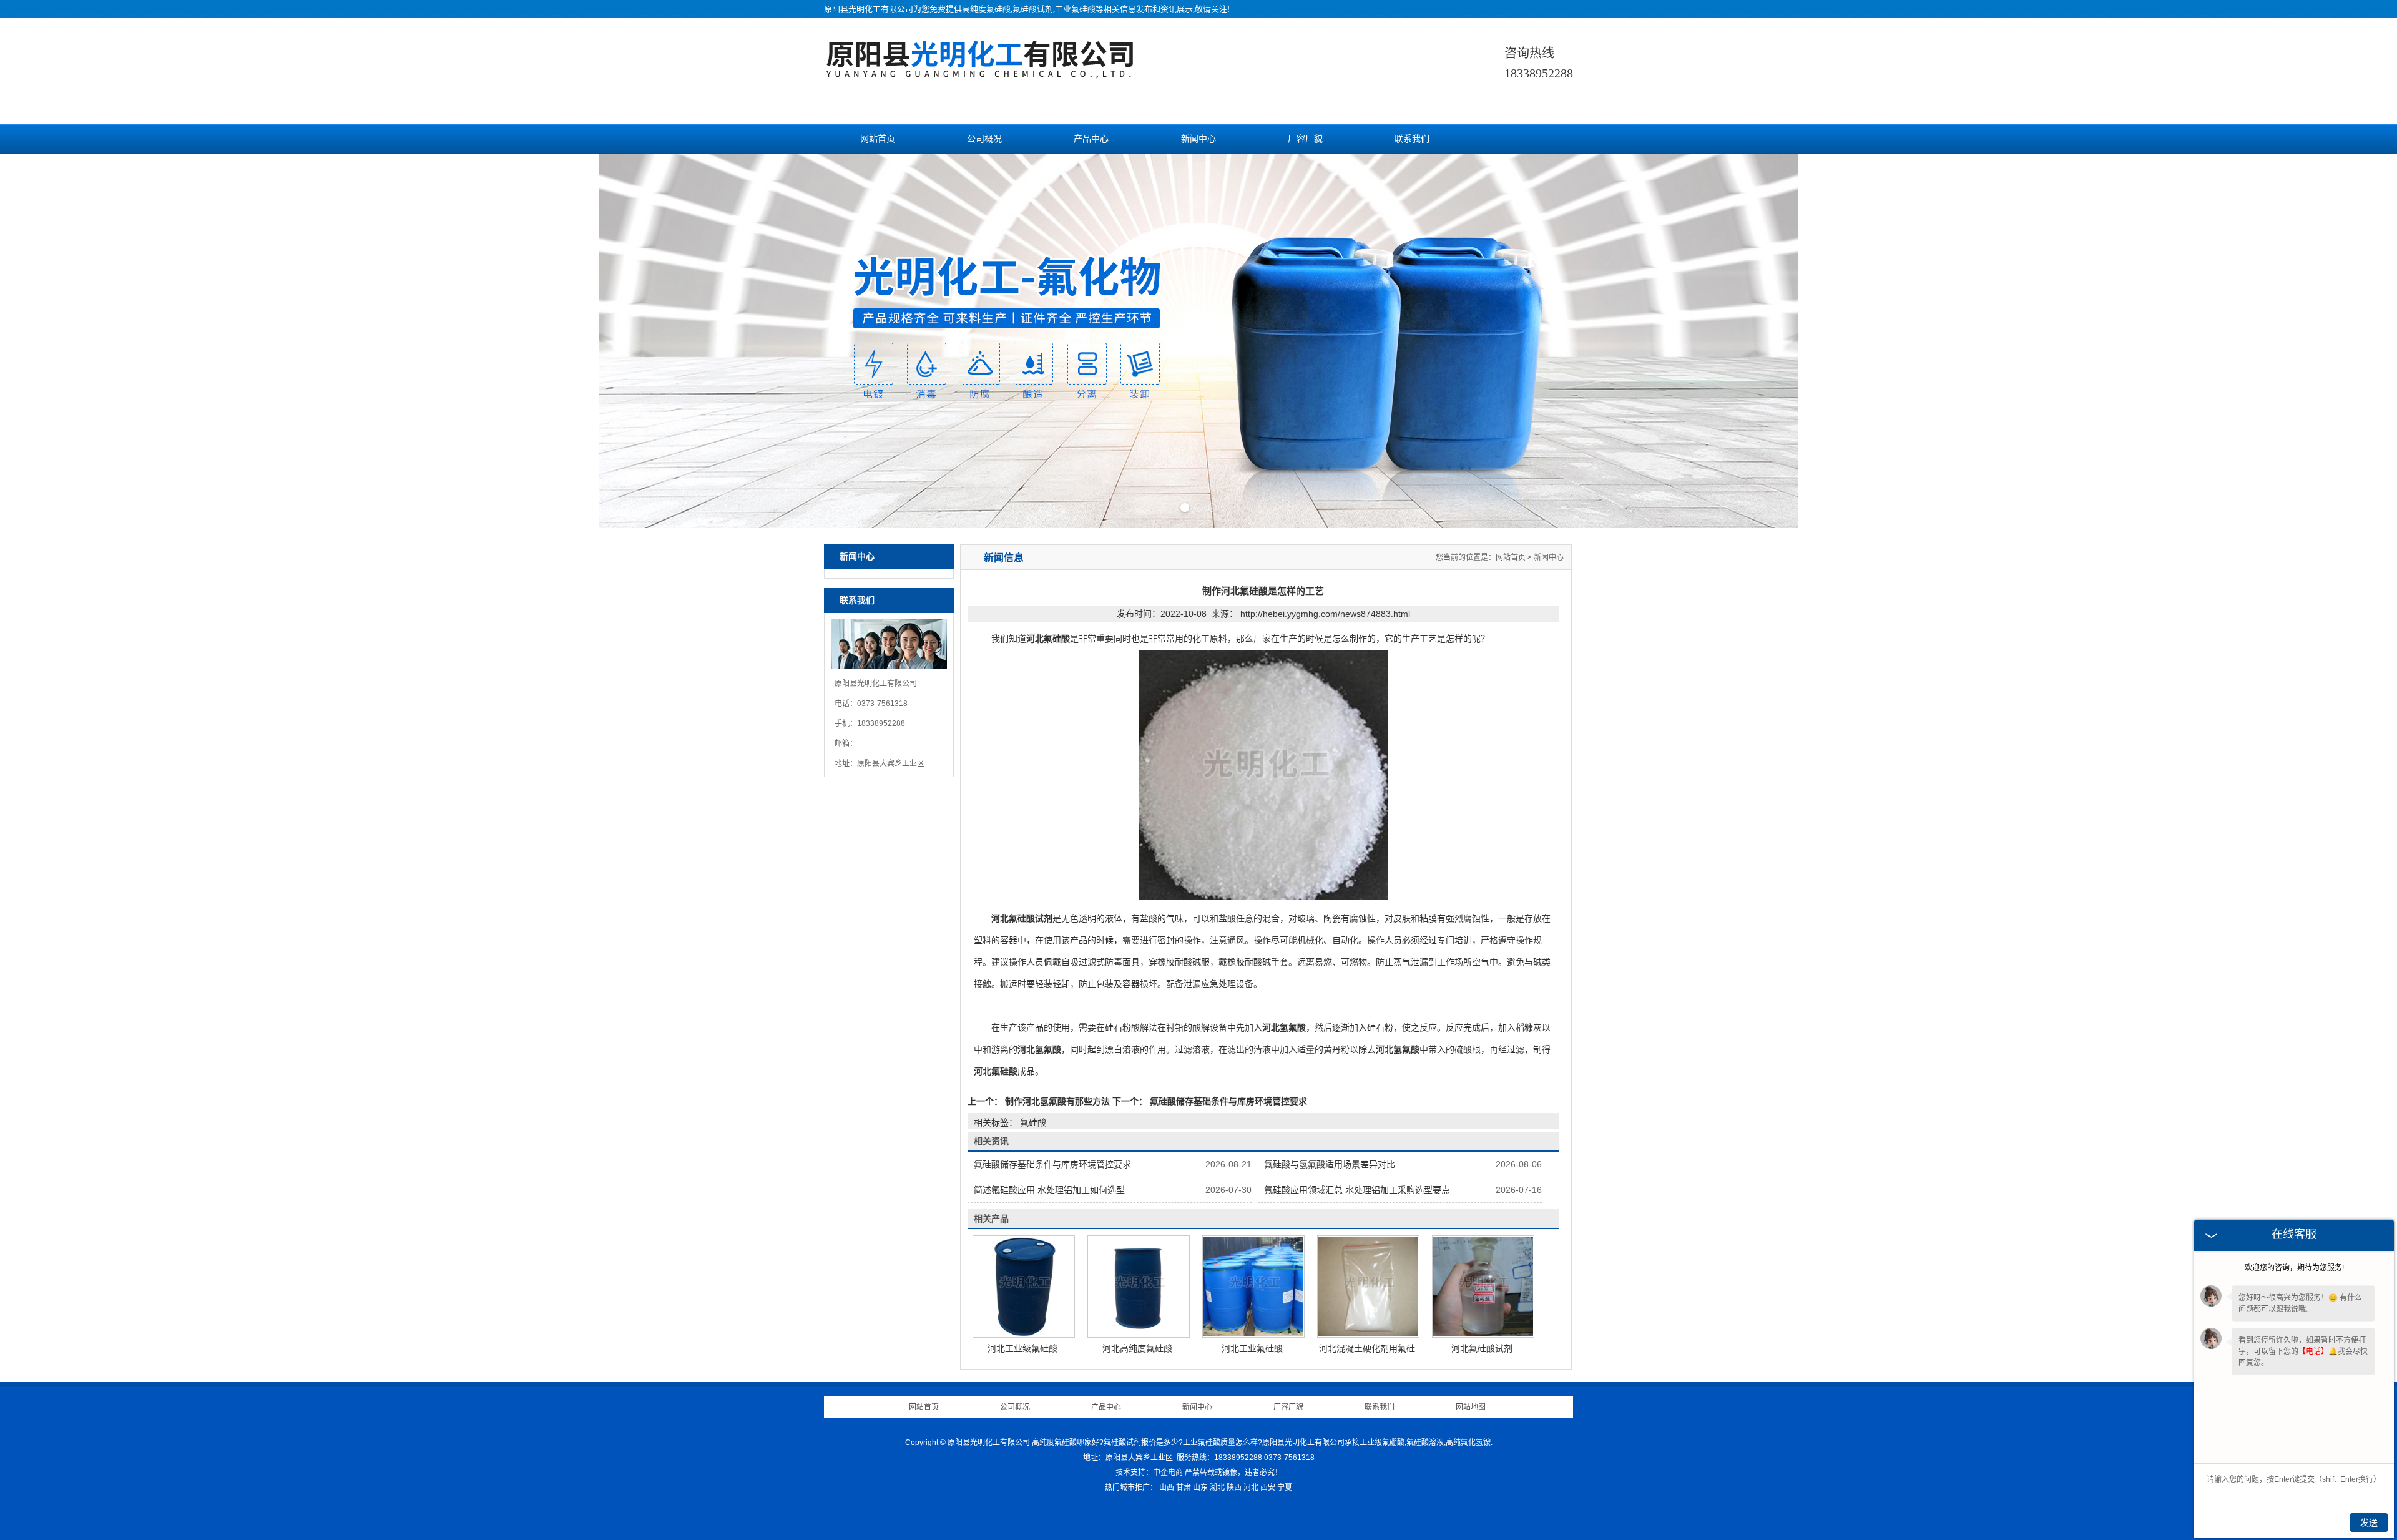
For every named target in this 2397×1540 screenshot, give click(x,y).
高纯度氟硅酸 (986, 9)
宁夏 (1285, 1488)
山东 (1200, 1488)
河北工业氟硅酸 (1252, 1348)
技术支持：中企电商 (1149, 1473)
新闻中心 (1198, 139)
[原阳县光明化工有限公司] (980, 72)
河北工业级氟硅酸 (1022, 1348)
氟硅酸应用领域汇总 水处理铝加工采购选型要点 (1357, 1190)
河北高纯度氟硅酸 (1137, 1348)
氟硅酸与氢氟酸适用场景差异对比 (1330, 1164)
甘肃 (1184, 1488)
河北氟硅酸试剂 (1482, 1348)
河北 (1251, 1488)
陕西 (1234, 1488)
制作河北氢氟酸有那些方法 (1057, 1101)
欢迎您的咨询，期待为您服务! (2294, 1268)
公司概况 (984, 139)
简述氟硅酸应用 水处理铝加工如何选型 (1049, 1190)
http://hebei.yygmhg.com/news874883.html (1325, 614)
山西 (1167, 1488)
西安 (1268, 1488)
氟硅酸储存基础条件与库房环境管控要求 (1227, 1101)
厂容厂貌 (1305, 139)
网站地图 (1471, 1407)
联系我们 (1412, 139)
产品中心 (1091, 139)
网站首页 (878, 139)
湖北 (1217, 1488)
